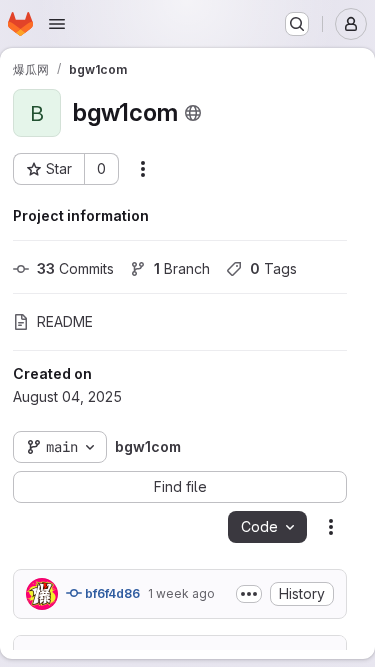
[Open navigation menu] (57, 24)
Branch (182, 268)
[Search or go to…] (297, 24)
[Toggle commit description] (249, 594)
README (65, 321)
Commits (75, 268)
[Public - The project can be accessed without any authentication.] (193, 113)
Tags (273, 268)
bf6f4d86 (111, 593)
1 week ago (181, 593)
